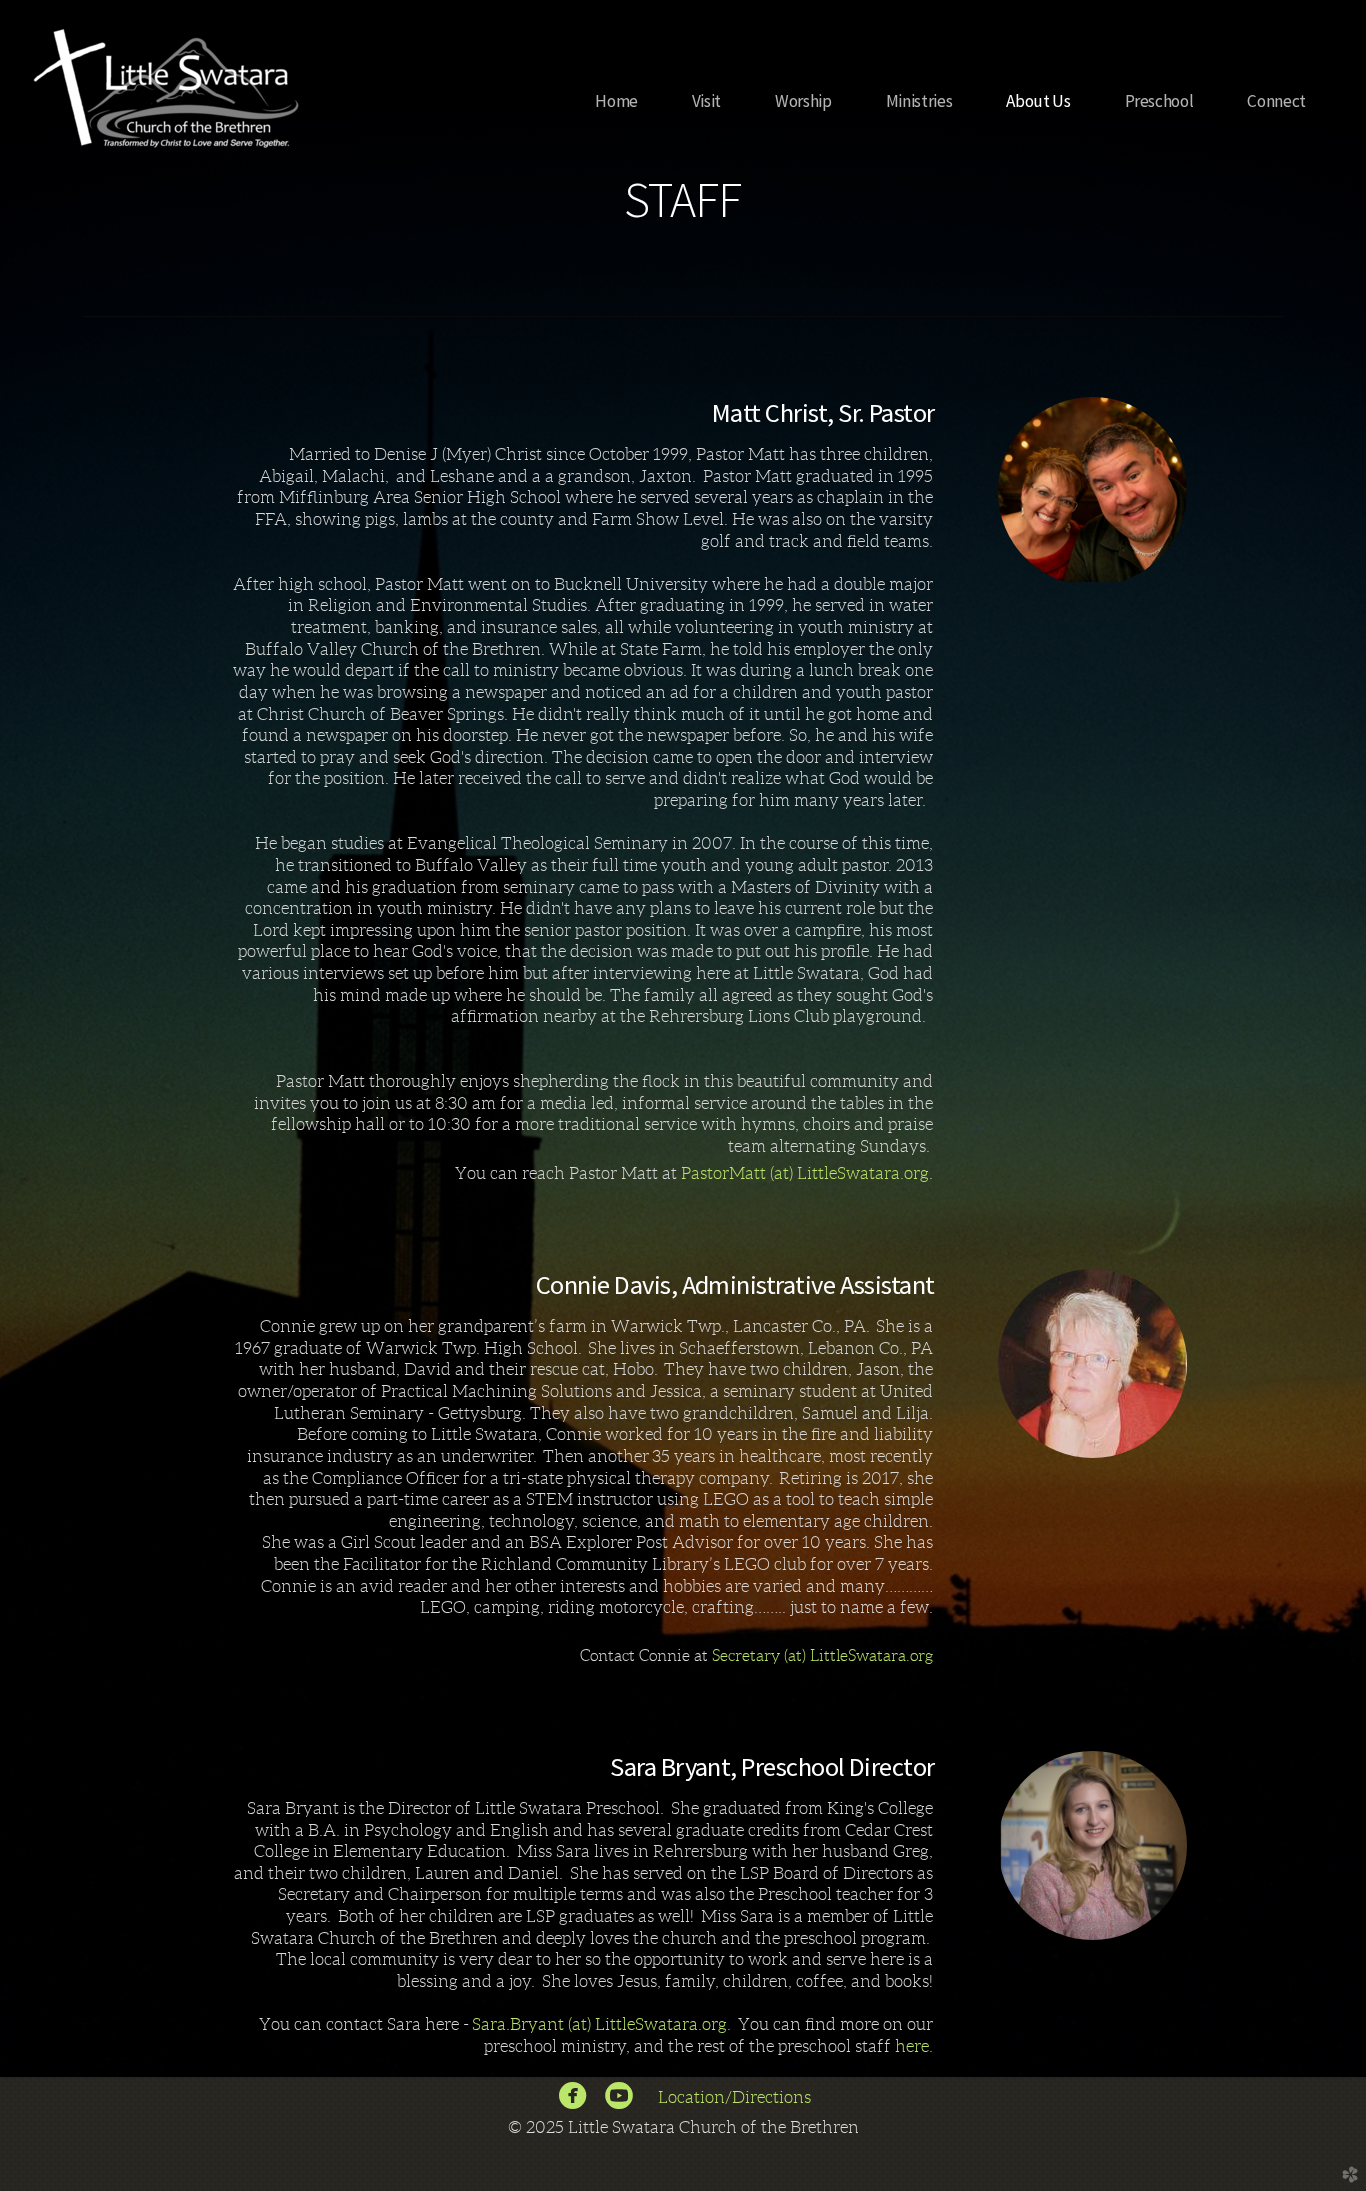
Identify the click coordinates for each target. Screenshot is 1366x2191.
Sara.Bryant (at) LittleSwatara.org (599, 2024)
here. (914, 2046)
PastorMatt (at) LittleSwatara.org (805, 1173)
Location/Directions (736, 2097)
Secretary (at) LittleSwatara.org (822, 1655)
